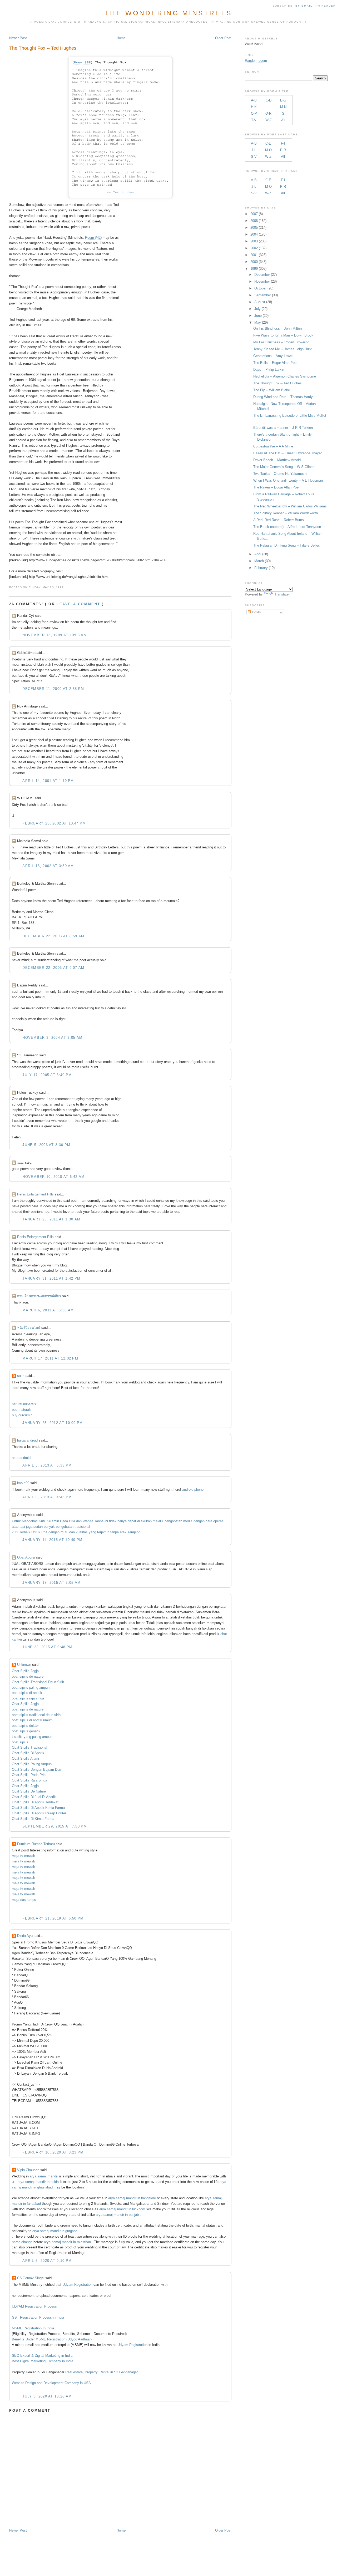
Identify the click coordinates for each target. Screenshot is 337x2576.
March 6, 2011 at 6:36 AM (48, 1310)
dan (79, 1521)
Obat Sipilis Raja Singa (29, 1780)
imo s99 (23, 1483)
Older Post (223, 38)
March (259, 561)
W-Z (269, 120)
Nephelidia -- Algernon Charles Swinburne (285, 376)
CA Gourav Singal (31, 2278)
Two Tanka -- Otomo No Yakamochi (280, 474)
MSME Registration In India (33, 2328)
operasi (219, 1521)
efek (123, 1532)
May (258, 322)
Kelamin (53, 1521)
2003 (254, 241)
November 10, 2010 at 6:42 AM (53, 1177)
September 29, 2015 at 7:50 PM (55, 1826)
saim (21, 1376)
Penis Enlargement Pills (35, 1194)
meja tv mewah (23, 1856)
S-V (254, 157)
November (262, 281)
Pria (72, 1521)
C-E (268, 143)
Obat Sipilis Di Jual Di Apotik (34, 1797)
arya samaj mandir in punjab (117, 2215)
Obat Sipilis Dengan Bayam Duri (36, 1770)
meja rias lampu (24, 1900)
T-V (254, 120)
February (261, 568)
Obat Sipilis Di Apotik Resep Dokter (39, 1813)
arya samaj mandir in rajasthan (67, 2242)
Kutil (42, 1521)
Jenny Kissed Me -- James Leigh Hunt (283, 349)
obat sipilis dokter (25, 1726)
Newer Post (18, 38)
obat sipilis (20, 1742)
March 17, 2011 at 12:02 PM (50, 1358)
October (260, 288)
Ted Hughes (123, 192)
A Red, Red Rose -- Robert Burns (279, 520)
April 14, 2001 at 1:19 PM (48, 781)
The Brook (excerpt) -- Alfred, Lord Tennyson (287, 527)
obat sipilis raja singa (28, 1698)
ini (106, 1521)
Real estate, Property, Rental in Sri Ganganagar (101, 2372)
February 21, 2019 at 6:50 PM (53, 1918)
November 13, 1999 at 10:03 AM (55, 635)
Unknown (24, 1665)
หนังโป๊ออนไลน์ (29, 1328)
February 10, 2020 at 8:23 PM (53, 2152)
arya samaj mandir (44, 2176)
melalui (158, 1521)
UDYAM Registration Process (34, 2306)
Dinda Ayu (25, 1936)
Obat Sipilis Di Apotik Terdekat (35, 1802)
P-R (283, 150)
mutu (64, 1532)
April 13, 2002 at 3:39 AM (48, 866)
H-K (254, 107)
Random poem (256, 61)
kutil (15, 1532)
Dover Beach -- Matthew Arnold (277, 460)
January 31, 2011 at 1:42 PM (51, 1278)
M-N (283, 107)
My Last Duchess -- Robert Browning (281, 342)
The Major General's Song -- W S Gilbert (284, 467)
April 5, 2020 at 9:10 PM (47, 2261)
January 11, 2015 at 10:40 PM (52, 1540)
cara (209, 1521)
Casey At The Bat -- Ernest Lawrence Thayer (288, 453)
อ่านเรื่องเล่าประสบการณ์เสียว (39, 1296)
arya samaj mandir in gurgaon (55, 2231)
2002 (254, 248)
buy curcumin (22, 1415)
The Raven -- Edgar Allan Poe (276, 487)
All (283, 120)
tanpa (115, 1532)
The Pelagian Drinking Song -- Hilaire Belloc (287, 545)
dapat (132, 1521)
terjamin (103, 1532)
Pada (64, 1521)
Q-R (268, 113)
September (263, 295)
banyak (49, 1527)
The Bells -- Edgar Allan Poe (275, 363)
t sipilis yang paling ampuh (32, 1737)
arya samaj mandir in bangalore (132, 2198)
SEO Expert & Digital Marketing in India (42, 2356)
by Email (304, 6)
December (262, 275)
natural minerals (24, 1404)
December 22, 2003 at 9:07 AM (53, 968)
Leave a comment (78, 604)
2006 (254, 221)
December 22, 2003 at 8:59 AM (53, 936)
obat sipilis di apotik (27, 1693)
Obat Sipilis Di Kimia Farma (33, 1819)
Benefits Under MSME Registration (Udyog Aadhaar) (52, 2339)
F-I (283, 143)
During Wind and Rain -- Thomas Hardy (283, 397)
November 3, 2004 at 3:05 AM (52, 1038)
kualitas (82, 1532)
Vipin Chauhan (28, 2170)
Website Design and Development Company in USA (51, 2383)
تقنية (21, 1162)
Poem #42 (93, 238)
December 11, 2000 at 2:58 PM (53, 689)
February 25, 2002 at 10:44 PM (54, 823)
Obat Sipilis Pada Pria (29, 1775)
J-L (254, 150)
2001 (254, 255)
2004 (254, 234)
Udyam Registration (77, 2285)
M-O (268, 150)
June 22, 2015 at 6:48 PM (47, 1647)
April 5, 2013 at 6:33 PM (47, 1465)
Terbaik (25, 1532)
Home (121, 38)
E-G (283, 100)
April (258, 554)
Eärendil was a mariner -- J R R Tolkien (283, 428)
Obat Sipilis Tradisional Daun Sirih (38, 1682)
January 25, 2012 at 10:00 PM (53, 1423)
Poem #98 (82, 62)
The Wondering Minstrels (168, 13)
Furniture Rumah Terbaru (36, 1844)
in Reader (327, 6)
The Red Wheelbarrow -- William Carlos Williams (290, 506)
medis (188, 1521)
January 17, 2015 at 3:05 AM (51, 1583)
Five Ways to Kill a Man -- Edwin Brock (283, 335)
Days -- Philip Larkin (269, 370)
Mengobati (30, 1521)
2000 (254, 262)
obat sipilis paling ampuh (31, 1687)
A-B (254, 100)
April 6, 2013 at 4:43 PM (47, 1497)
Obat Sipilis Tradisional (29, 1747)
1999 (254, 269)
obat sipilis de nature (28, 1676)
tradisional (82, 1527)
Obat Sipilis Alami (25, 1758)
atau (15, 1527)
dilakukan (144, 1521)
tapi (22, 1527)
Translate (281, 594)
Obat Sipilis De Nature (29, 1791)
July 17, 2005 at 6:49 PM (47, 1075)
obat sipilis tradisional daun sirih (36, 1715)
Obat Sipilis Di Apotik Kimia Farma (38, 1808)
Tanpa (99, 1521)
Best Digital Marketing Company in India (43, 2361)
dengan (199, 1521)
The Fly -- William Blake (272, 390)
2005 (254, 228)
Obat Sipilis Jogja (25, 1671)
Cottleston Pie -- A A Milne (273, 446)
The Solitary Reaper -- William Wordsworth (286, 513)
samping (134, 1532)
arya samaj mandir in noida (38, 2182)
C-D (269, 100)
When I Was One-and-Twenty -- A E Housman (288, 480)
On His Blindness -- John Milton (277, 329)
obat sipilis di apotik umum (32, 1720)
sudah (38, 1527)
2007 (254, 214)
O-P (254, 113)
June (258, 316)
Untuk (16, 1521)
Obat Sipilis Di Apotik (28, 1753)
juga (29, 1527)
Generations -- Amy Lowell (273, 356)
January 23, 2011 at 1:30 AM (51, 1219)
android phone (193, 1490)
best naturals (22, 1410)
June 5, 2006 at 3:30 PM (46, 1145)
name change (22, 2242)
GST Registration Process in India (38, 2317)
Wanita (88, 1521)
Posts (256, 612)
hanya (122, 1521)
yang (92, 1532)
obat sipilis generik (26, 1731)
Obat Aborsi (26, 1557)
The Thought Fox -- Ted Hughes (43, 48)
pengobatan (173, 1521)
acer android (21, 1458)
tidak (113, 1521)
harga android (27, 1440)
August (260, 302)
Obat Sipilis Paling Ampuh (32, 1764)
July (257, 309)
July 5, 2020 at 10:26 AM (47, 2396)
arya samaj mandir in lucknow (122, 2209)
